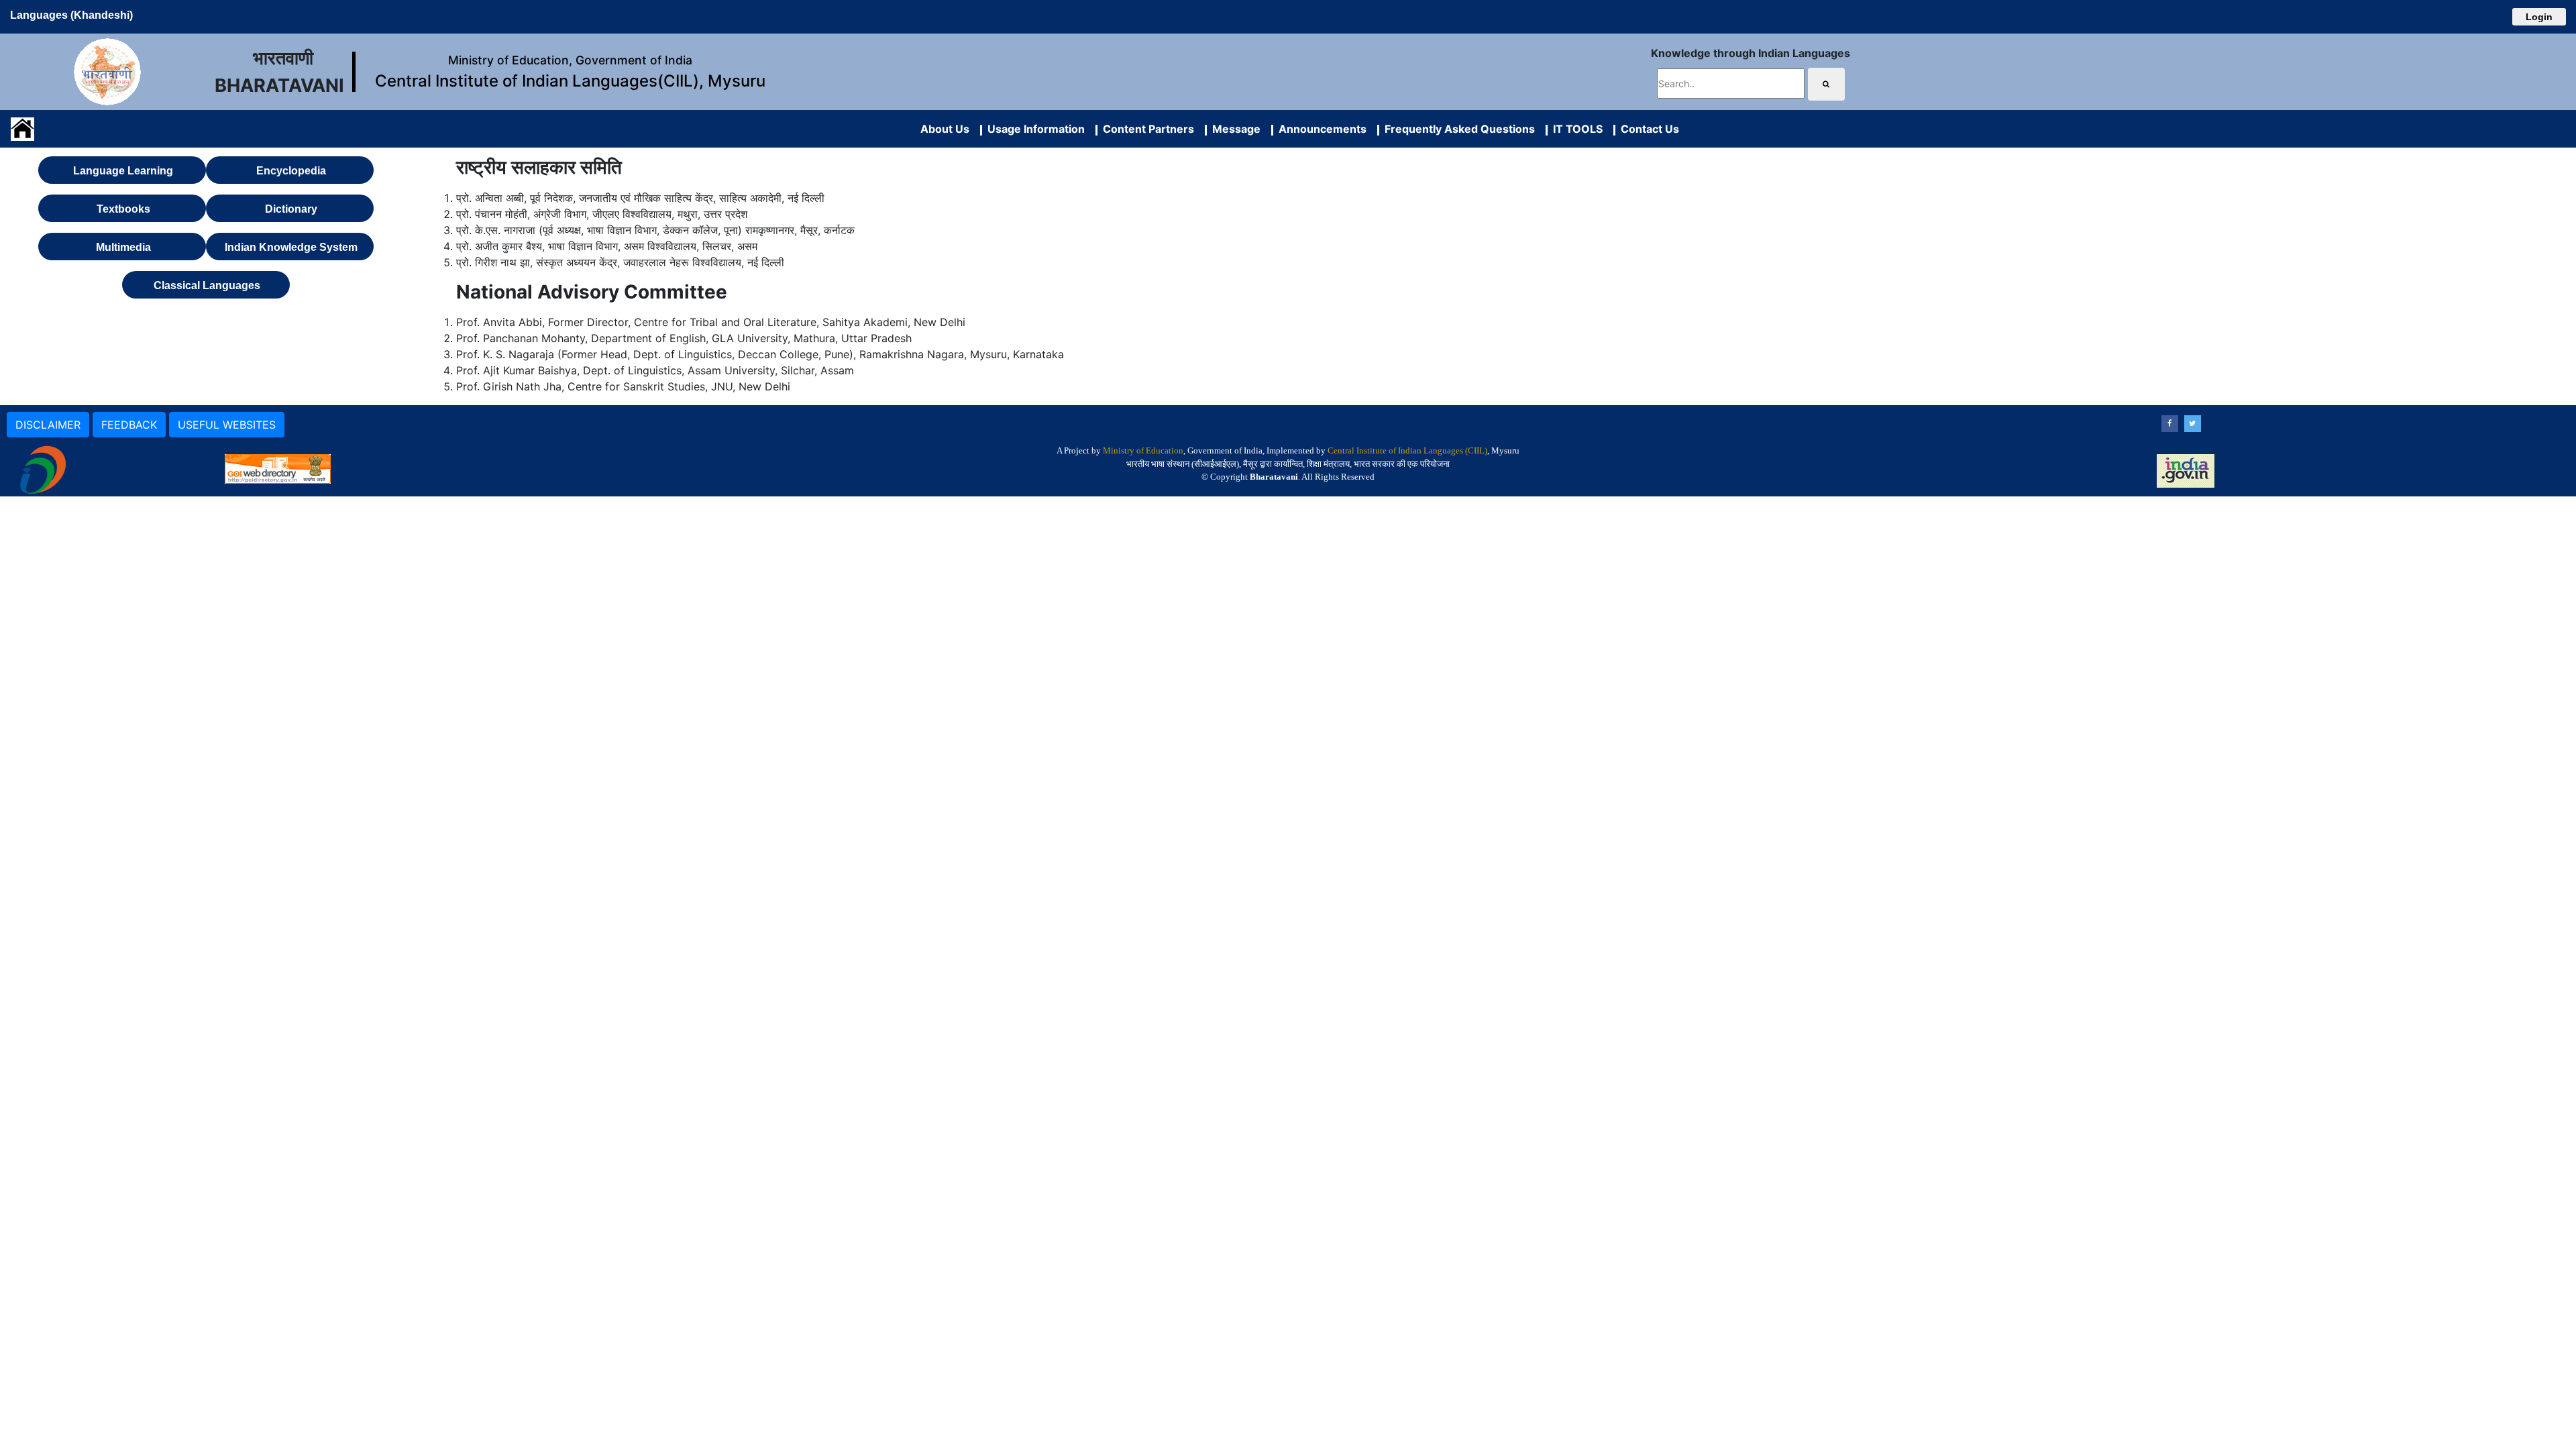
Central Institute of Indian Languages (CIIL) (1407, 450)
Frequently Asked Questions (1457, 129)
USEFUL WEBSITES (227, 425)
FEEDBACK (129, 425)
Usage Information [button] (1033, 129)
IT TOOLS (1575, 129)
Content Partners (1146, 129)
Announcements (1320, 129)
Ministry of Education (1143, 450)
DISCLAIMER (48, 425)
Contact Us (1647, 129)
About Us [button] (945, 129)
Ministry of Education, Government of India (570, 60)
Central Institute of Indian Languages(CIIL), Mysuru (570, 81)
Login (2539, 17)
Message (1234, 129)
